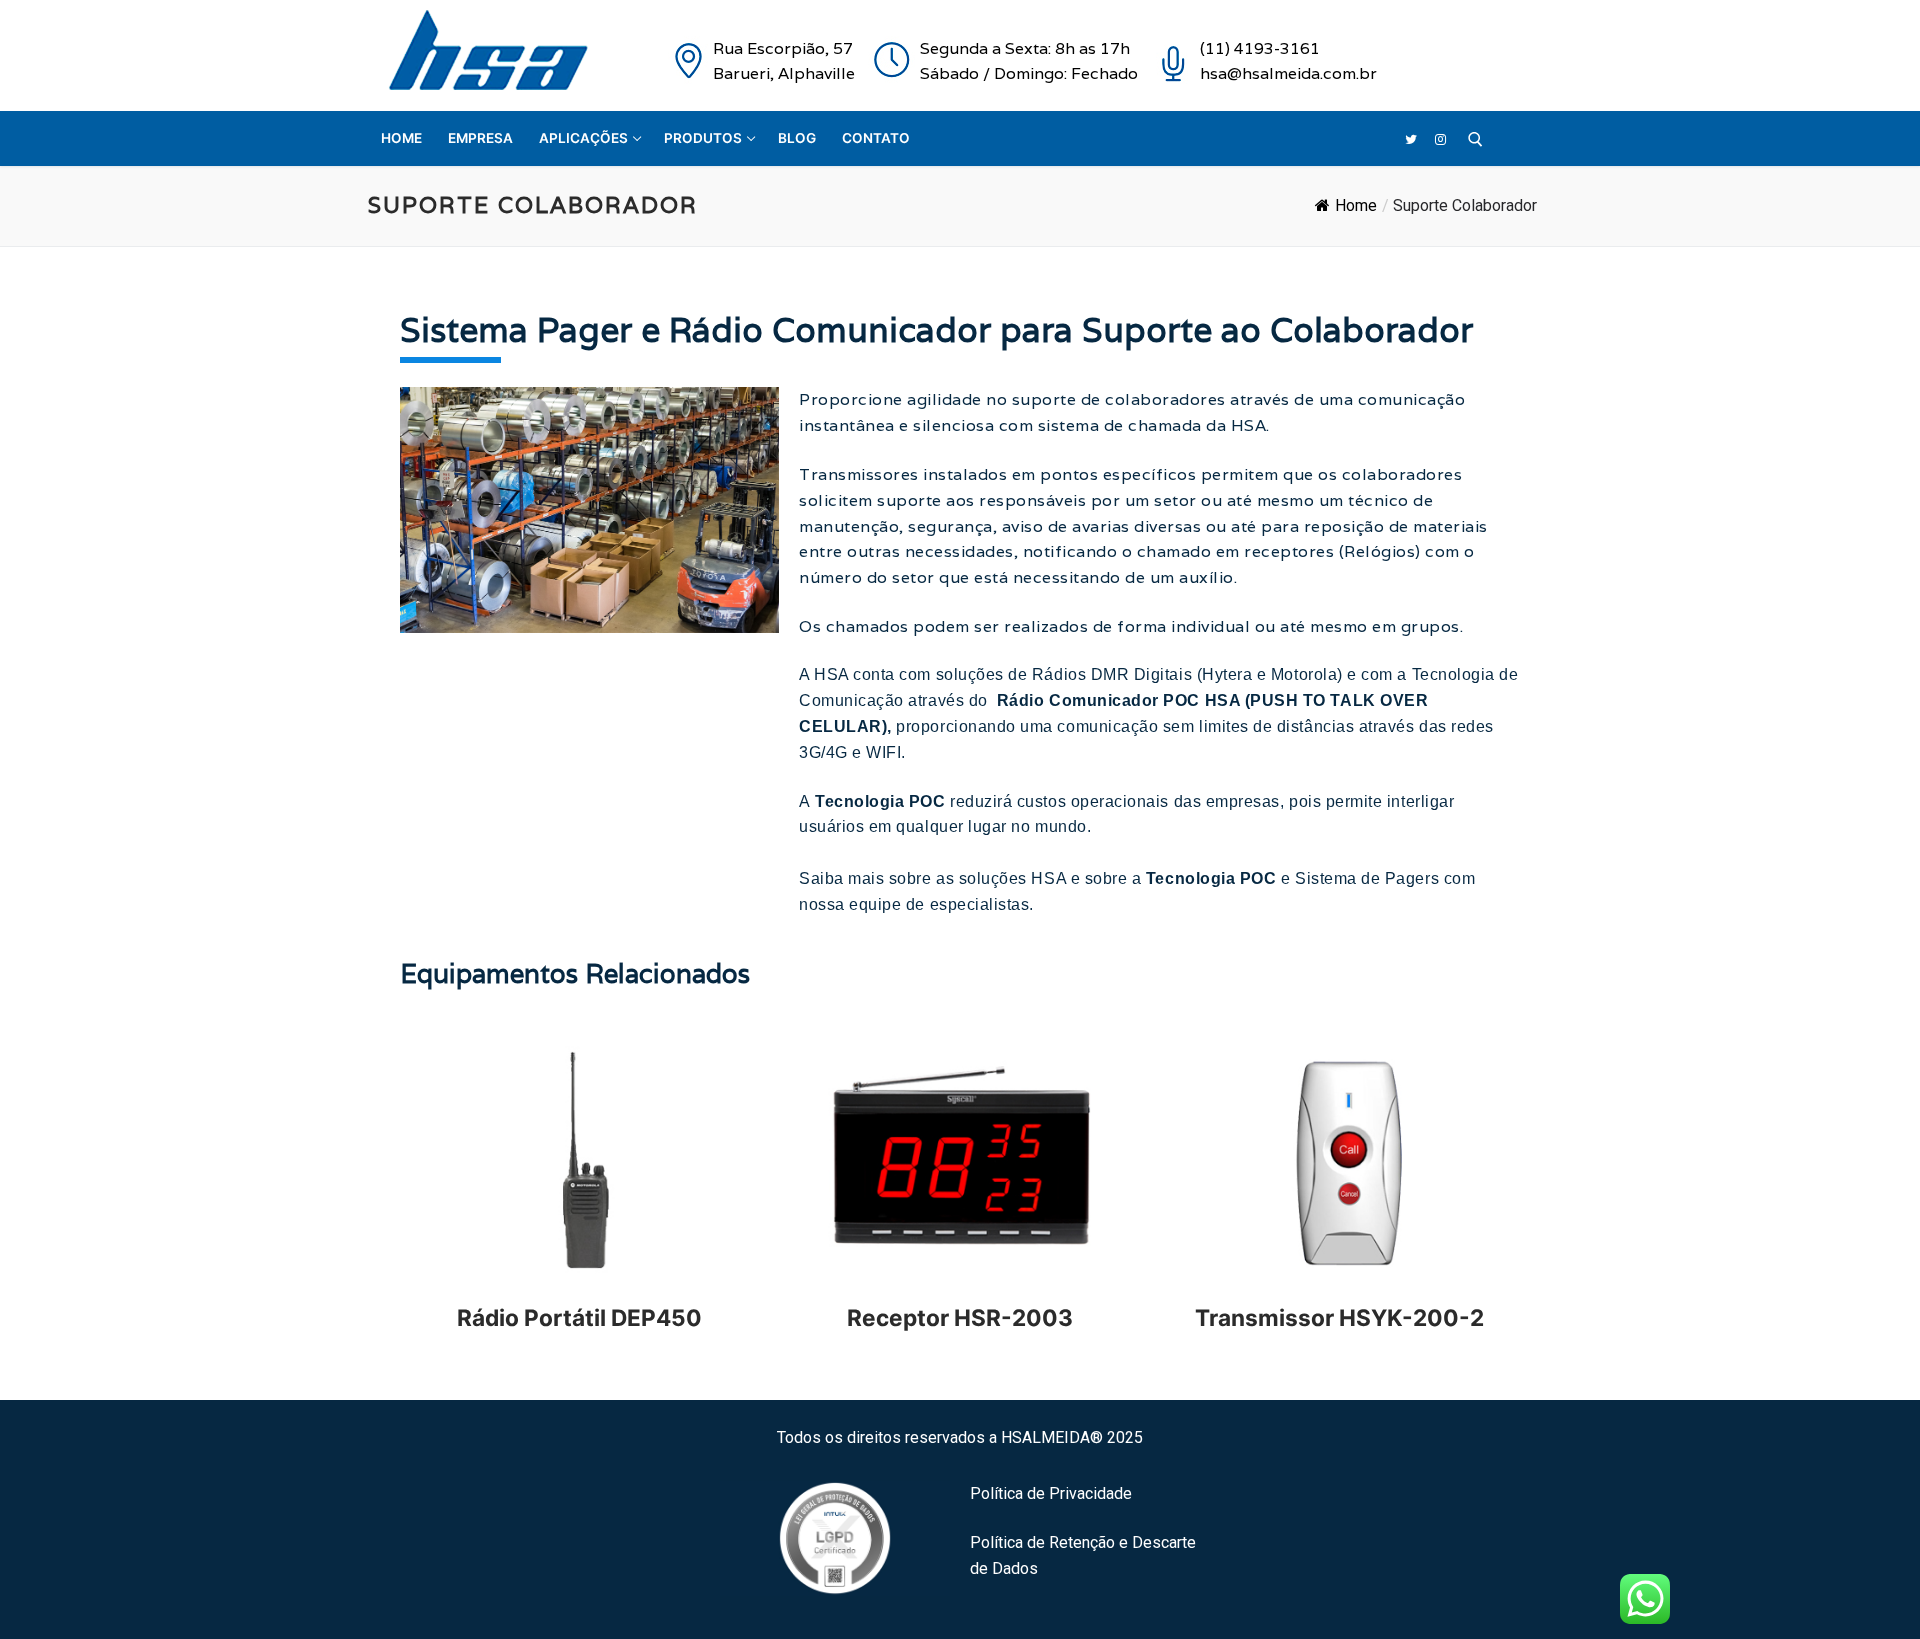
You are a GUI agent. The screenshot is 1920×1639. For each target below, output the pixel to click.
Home (1356, 205)
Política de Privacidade (1051, 1493)
